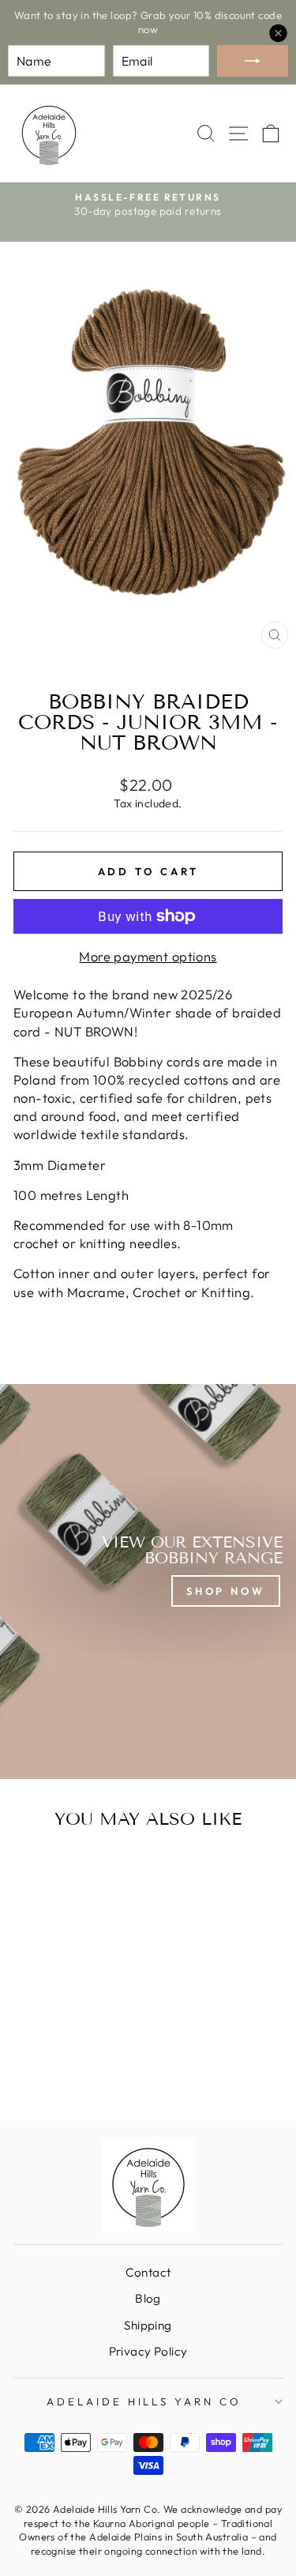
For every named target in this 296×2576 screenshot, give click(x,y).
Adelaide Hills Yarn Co (144, 2401)
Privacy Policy (148, 2351)
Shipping (148, 2325)
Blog (148, 2298)
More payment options (148, 956)
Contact (148, 2272)
